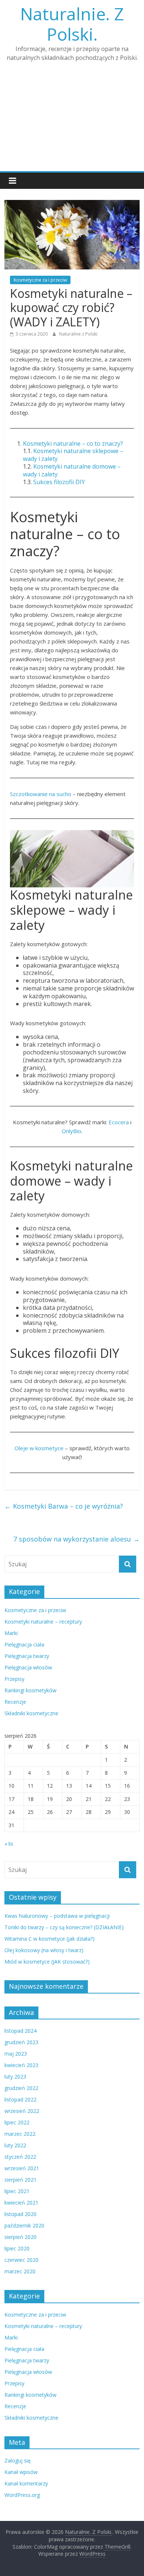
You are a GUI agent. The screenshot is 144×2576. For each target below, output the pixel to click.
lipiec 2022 (17, 2122)
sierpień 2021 (20, 2180)
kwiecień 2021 (21, 2203)
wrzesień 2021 (22, 2168)
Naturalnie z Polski (78, 334)
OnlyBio (71, 1131)
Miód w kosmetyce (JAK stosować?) (47, 1962)
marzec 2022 (20, 2134)
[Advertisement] (72, 121)
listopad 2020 (20, 2214)
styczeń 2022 (20, 2157)
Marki (11, 1633)
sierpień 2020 (20, 2237)
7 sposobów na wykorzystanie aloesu (76, 1539)
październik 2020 (24, 2225)
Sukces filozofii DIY (59, 482)
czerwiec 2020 (21, 2260)
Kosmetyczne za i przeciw (40, 280)
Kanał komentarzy (26, 2483)
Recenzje (15, 1702)
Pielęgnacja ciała (24, 1644)
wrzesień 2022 (22, 2111)
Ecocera (119, 1122)
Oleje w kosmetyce (39, 1448)
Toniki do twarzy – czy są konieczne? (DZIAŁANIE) (64, 1927)
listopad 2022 (20, 2099)
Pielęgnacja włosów (28, 1667)
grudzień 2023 (21, 2042)
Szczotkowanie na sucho (41, 794)
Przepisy (14, 1679)
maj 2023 (16, 2054)
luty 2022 (15, 2145)
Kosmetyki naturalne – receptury (43, 1622)
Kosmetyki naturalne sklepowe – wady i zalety (73, 455)
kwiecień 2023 (21, 2065)
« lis (9, 1844)
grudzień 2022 (21, 2088)
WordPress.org (22, 2495)
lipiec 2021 (17, 2191)
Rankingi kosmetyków (30, 1690)
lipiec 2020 (17, 2248)
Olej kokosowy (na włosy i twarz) (44, 1950)
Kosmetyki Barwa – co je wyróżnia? (64, 1506)
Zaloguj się (18, 2461)
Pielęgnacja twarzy (27, 1656)
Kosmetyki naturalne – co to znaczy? (73, 444)
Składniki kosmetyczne (31, 1713)
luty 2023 (15, 2077)
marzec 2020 (20, 2271)
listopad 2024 (20, 2031)
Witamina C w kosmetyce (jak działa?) (49, 1939)
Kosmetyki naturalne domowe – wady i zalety (72, 470)
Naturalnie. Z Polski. (72, 24)
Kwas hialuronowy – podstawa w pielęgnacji (57, 1916)
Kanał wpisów (21, 2472)
